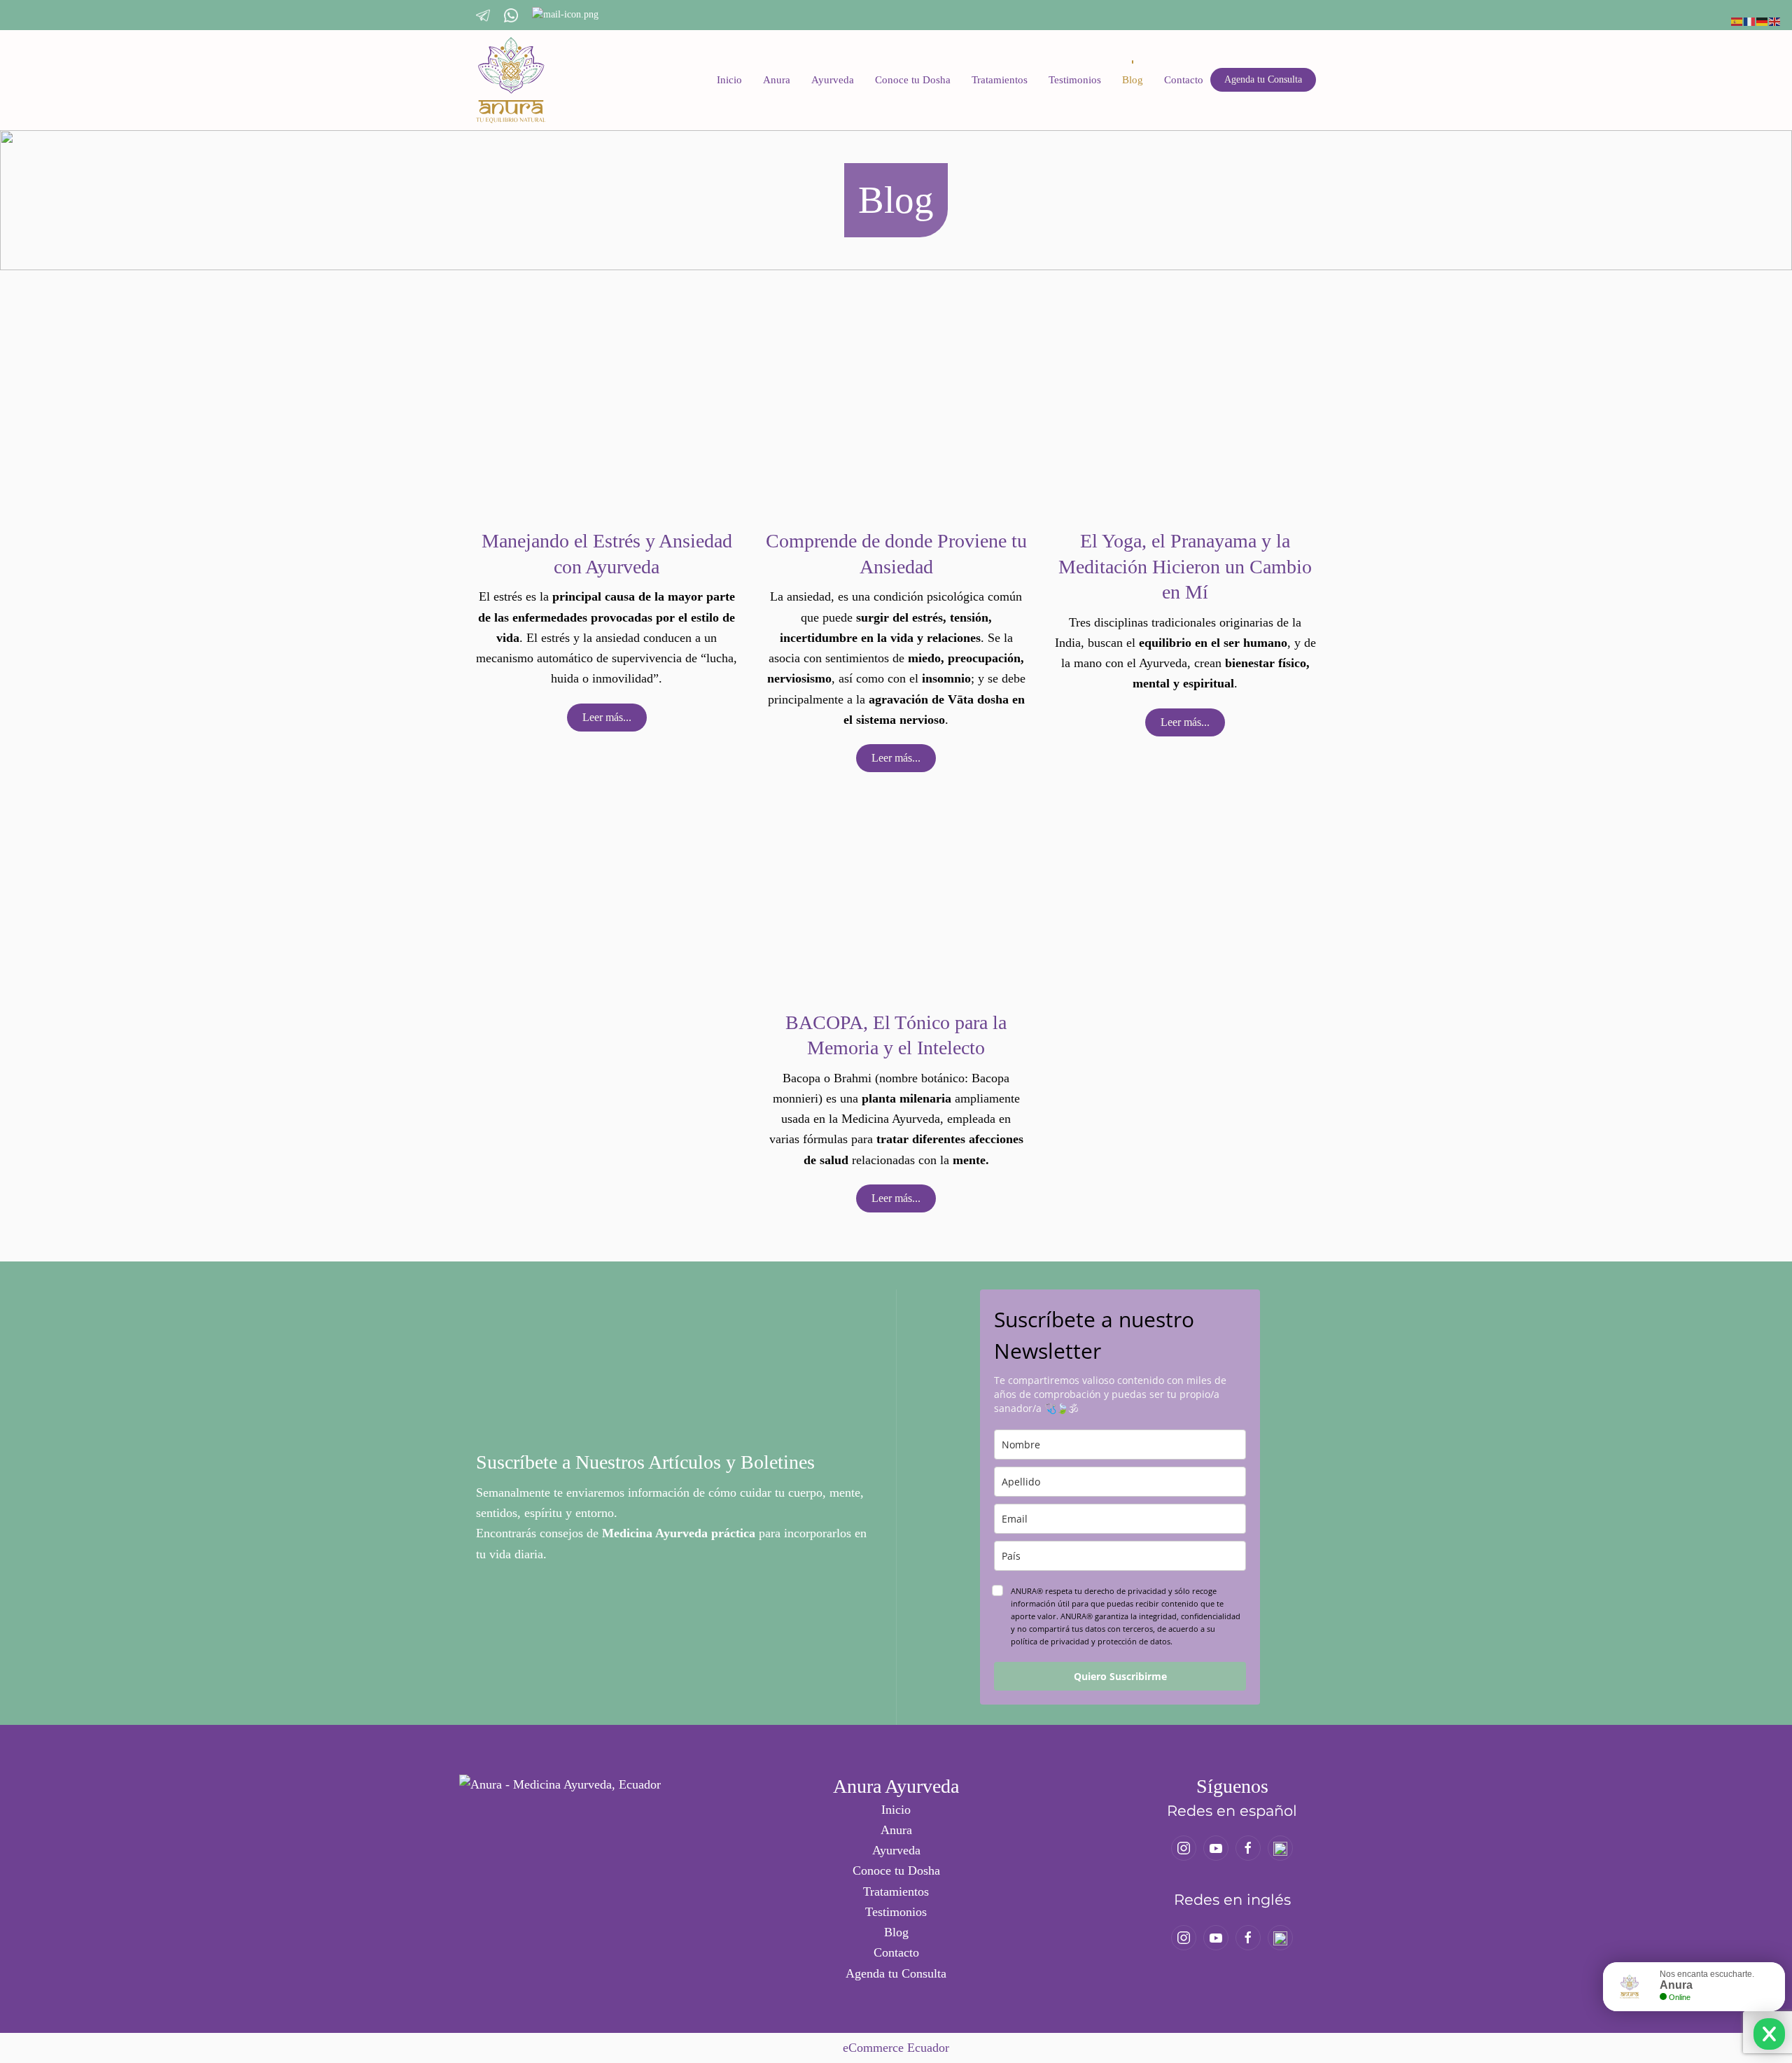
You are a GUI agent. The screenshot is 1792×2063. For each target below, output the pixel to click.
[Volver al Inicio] (511, 80)
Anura (777, 80)
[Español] (1737, 20)
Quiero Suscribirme (1120, 1676)
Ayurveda (833, 80)
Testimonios (1075, 80)
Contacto (1184, 80)
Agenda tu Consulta (1263, 79)
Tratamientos (1000, 80)
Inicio (729, 80)
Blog (1133, 80)
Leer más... (607, 717)
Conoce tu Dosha (913, 80)
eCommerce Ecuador (896, 2048)
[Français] (1750, 20)
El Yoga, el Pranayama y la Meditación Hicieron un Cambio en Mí (1185, 566)
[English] (1775, 20)
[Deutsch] (1763, 20)
